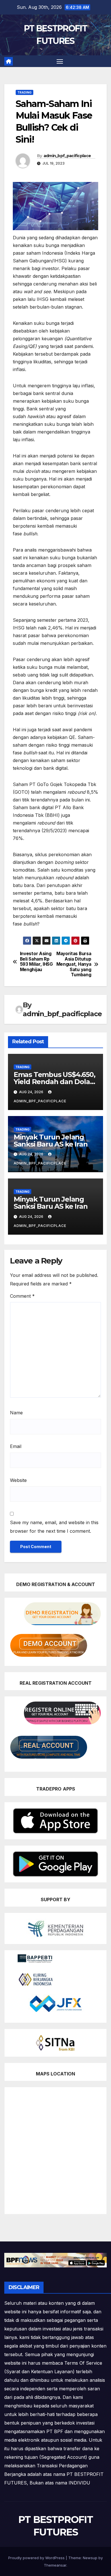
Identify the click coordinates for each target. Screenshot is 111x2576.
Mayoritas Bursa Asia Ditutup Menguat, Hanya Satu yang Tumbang (74, 964)
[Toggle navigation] (60, 61)
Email (16, 1446)
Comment (22, 1296)
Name (16, 1413)
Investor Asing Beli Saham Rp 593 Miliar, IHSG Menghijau (36, 962)
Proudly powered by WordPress (37, 2558)
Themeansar (55, 2565)
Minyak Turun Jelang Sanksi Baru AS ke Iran (51, 1141)
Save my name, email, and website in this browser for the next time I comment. (54, 1527)
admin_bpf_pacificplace (67, 156)
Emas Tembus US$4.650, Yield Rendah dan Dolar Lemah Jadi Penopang (55, 1082)
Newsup (90, 2558)
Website (18, 1480)
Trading (24, 92)
